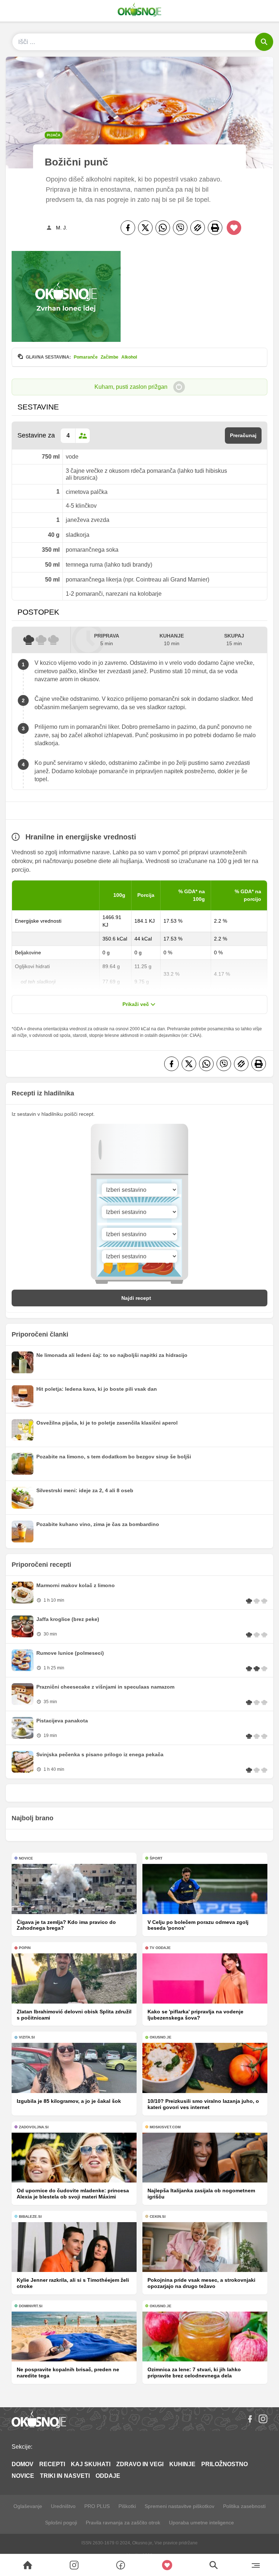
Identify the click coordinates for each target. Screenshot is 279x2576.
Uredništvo (63, 2506)
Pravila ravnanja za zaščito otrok (123, 2523)
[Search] (28, 2565)
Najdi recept (136, 1298)
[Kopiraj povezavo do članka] (198, 228)
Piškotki (127, 2506)
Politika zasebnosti (244, 2506)
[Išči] (264, 42)
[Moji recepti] (167, 2565)
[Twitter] (145, 228)
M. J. (62, 228)
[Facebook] (128, 228)
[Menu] (256, 2565)
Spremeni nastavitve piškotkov (179, 2506)
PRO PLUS (97, 2506)
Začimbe (110, 357)
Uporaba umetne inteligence (201, 2523)
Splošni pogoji (61, 2523)
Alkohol (129, 357)
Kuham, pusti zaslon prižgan (131, 387)
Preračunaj (243, 435)
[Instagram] (263, 2419)
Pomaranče (86, 357)
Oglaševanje (28, 2506)
